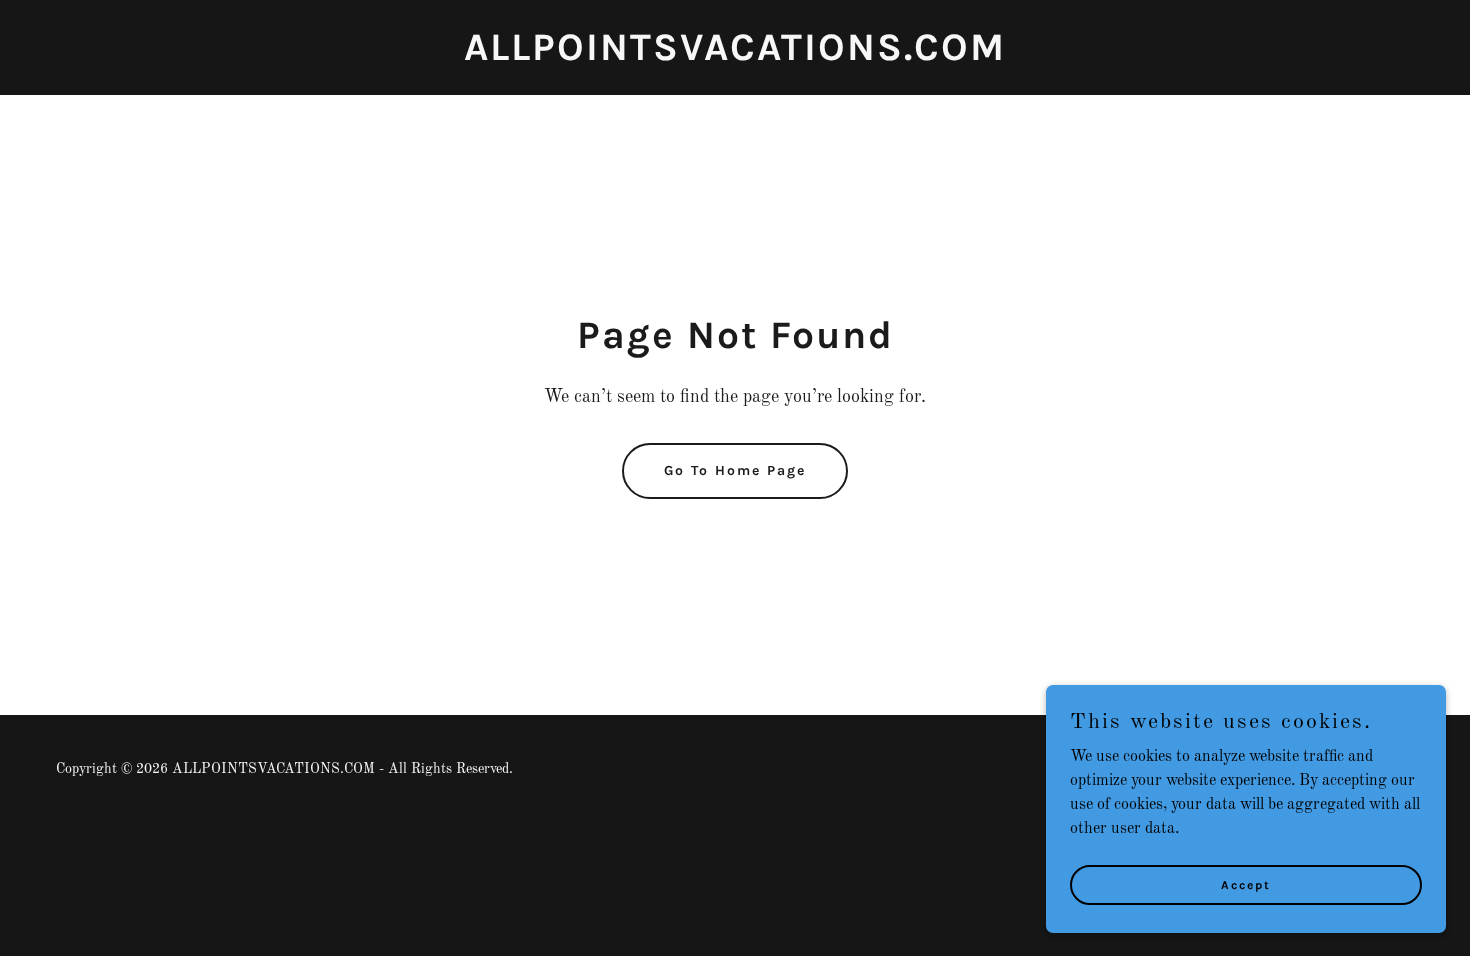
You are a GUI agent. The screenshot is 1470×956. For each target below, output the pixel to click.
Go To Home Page (735, 470)
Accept (1246, 884)
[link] (735, 56)
